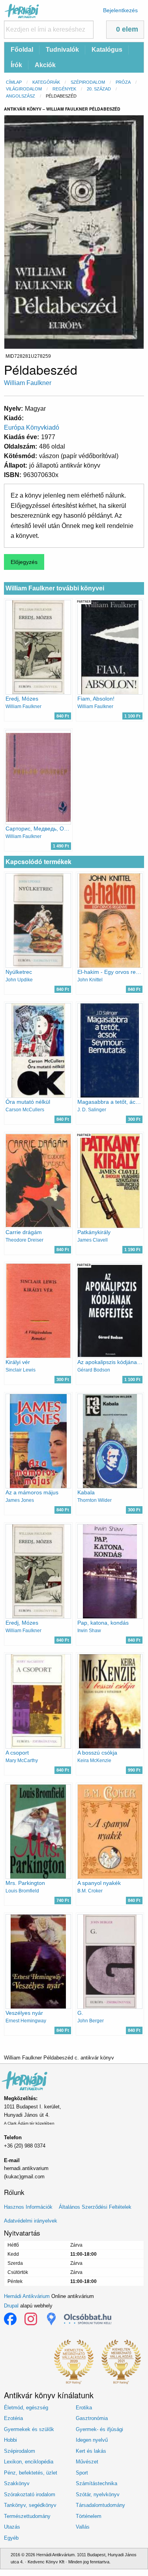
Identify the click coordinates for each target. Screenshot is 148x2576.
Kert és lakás (91, 2451)
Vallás (83, 2527)
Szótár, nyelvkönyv (98, 2494)
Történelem (89, 2516)
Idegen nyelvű (92, 2440)
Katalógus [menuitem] (107, 50)
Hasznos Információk (28, 2207)
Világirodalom (24, 89)
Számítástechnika (96, 2483)
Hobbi (10, 2440)
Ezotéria (13, 2418)
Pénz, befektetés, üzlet (31, 2473)
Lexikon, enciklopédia (29, 2462)
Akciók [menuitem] (45, 65)
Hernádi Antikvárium (27, 2296)
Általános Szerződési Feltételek (95, 2207)
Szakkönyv (17, 2483)
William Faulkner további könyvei (55, 588)
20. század (99, 89)
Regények (64, 89)
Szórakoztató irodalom (30, 2494)
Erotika (84, 2408)
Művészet (87, 2462)
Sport (82, 2473)
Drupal (11, 2306)
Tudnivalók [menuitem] (62, 50)
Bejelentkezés (120, 10)
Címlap (14, 82)
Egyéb (11, 2538)
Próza (123, 82)
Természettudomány (27, 2516)
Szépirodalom (88, 82)
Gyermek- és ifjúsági (99, 2429)
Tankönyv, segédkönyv (30, 2505)
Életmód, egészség (26, 2408)
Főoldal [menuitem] (22, 50)
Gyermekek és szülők (29, 2429)
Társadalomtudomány (100, 2505)
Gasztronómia (92, 2418)
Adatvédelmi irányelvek (31, 2221)
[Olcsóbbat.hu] (88, 2319)
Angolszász (21, 96)
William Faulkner (28, 383)
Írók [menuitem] (16, 65)
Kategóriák (46, 82)
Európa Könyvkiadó (32, 427)
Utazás (12, 2527)
